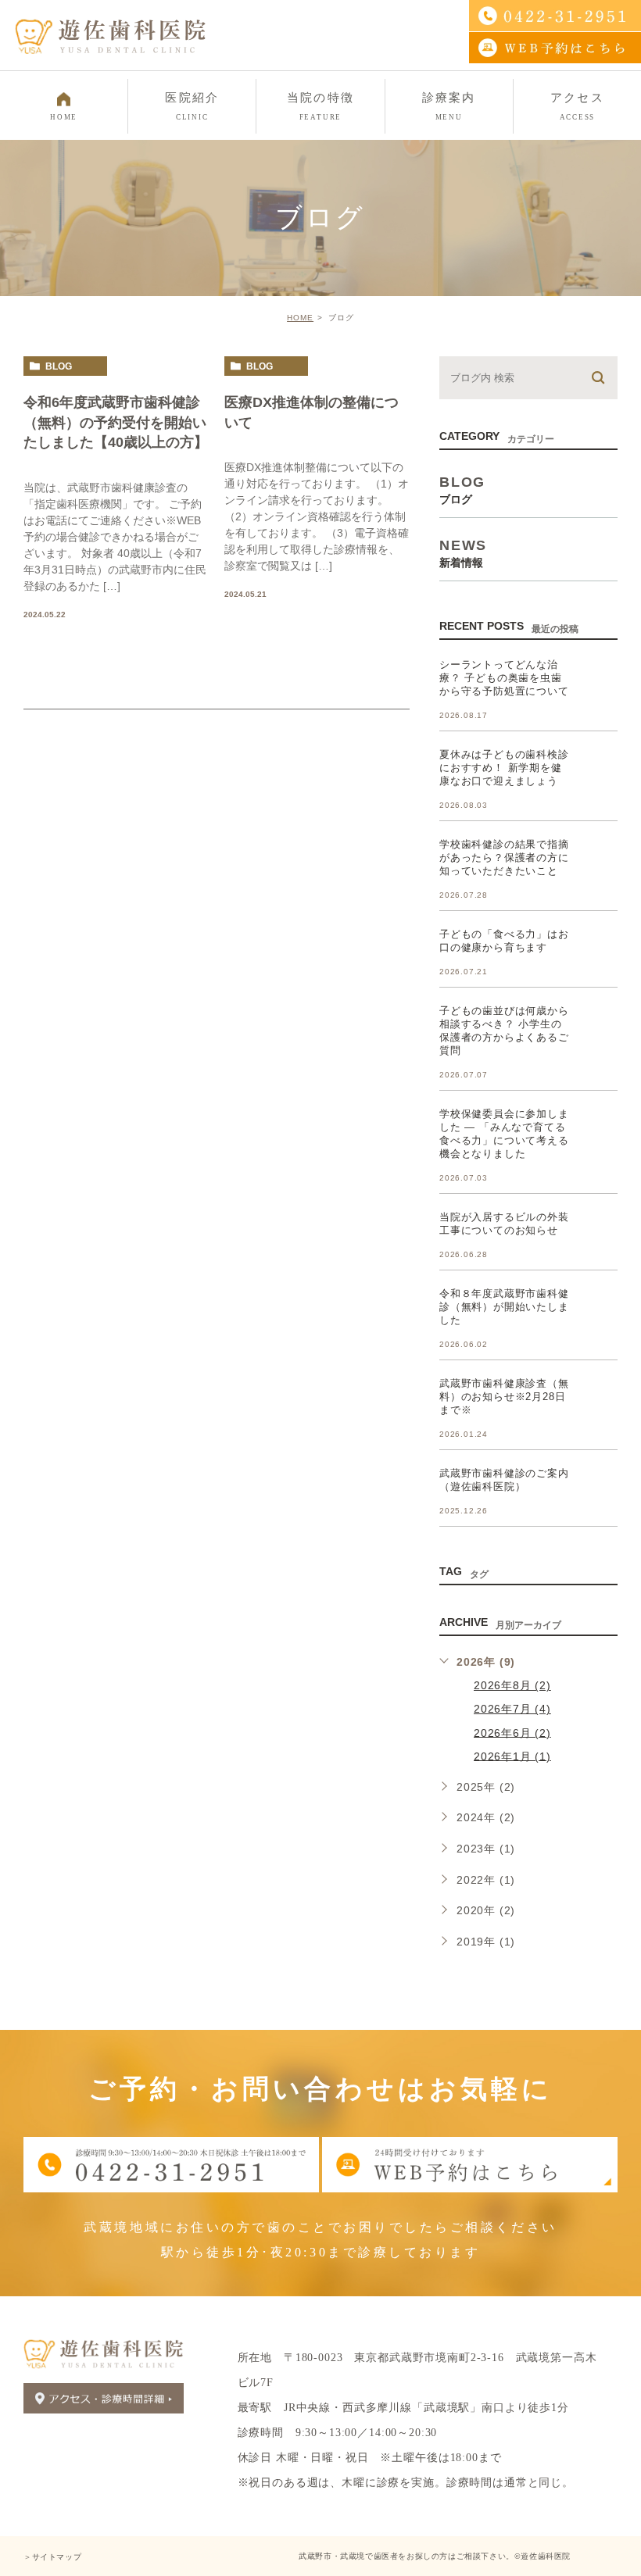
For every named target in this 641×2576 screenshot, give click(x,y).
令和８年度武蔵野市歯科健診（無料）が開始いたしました (504, 1307)
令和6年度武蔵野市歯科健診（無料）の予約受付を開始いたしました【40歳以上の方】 (116, 422)
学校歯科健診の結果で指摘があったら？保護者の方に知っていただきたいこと (504, 857)
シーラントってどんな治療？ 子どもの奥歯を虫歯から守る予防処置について (504, 678)
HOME (300, 318)
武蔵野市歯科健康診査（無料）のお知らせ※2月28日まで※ (504, 1397)
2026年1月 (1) (512, 1756)
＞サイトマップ (52, 2557)
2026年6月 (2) (512, 1732)
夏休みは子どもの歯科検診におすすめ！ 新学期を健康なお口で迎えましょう (504, 768)
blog (59, 366)
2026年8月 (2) (512, 1685)
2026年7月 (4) (512, 1709)
